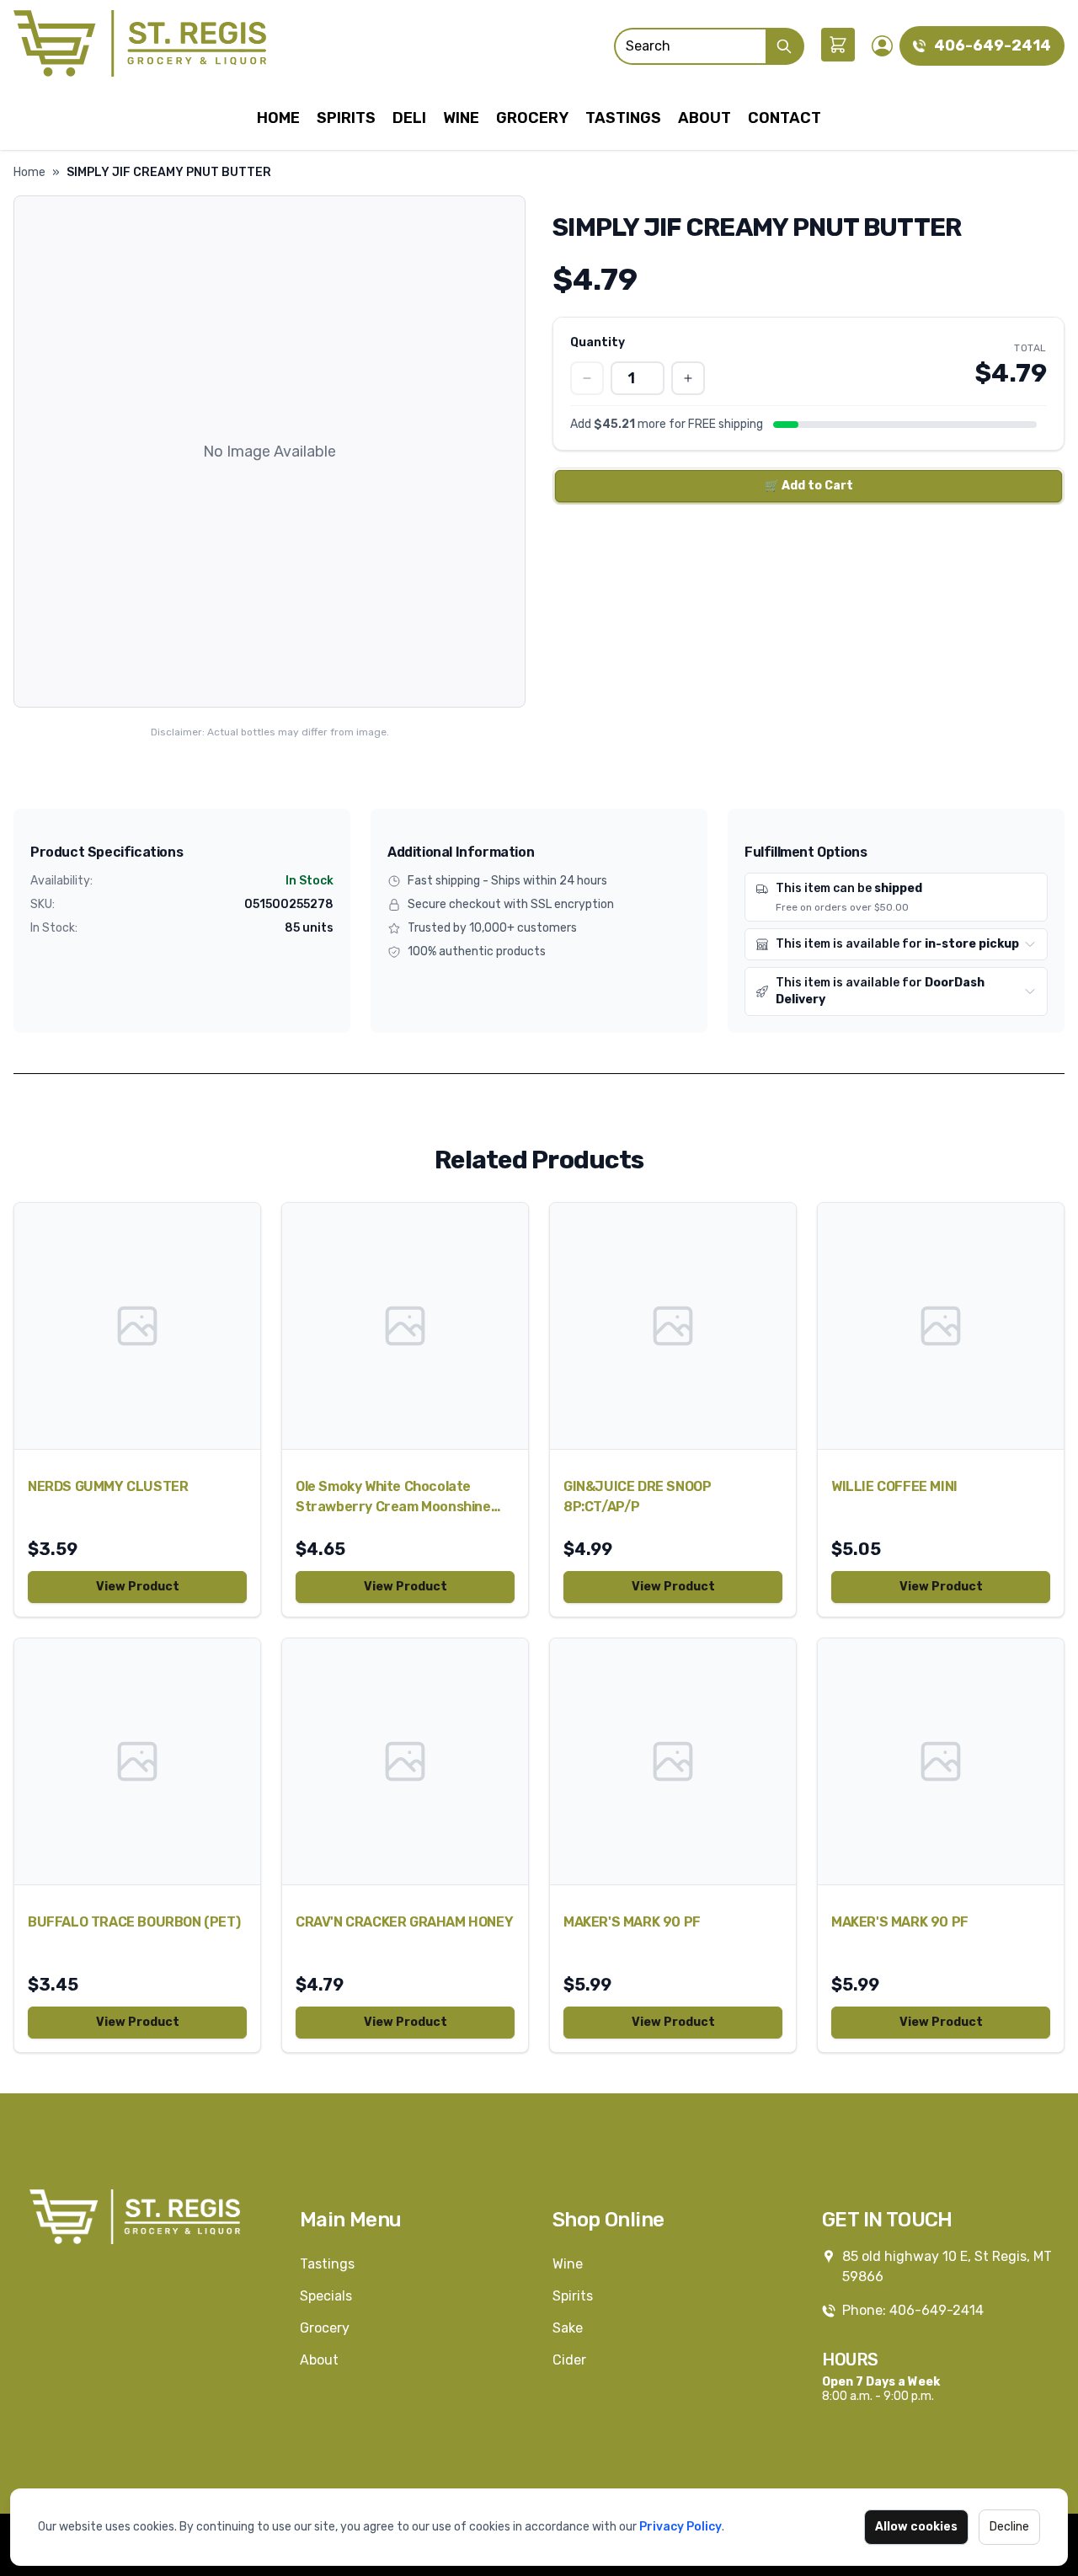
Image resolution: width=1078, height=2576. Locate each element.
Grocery (532, 118)
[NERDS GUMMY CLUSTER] (137, 1326)
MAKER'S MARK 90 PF (632, 1922)
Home (278, 118)
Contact (784, 118)
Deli (409, 118)
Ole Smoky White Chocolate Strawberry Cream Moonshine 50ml (393, 1498)
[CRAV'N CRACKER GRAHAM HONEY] (405, 1761)
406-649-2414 (993, 45)
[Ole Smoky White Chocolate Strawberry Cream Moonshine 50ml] (405, 1326)
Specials (326, 2296)
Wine (461, 118)
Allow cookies (916, 2527)
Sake (568, 2328)
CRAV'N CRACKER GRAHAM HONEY (404, 1922)
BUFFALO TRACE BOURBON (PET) (134, 1922)
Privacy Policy (680, 2527)
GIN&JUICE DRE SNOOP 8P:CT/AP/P (637, 1496)
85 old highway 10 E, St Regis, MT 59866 (947, 2266)
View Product (138, 1587)
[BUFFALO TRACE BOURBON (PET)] (137, 1761)
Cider (569, 2360)
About (704, 118)
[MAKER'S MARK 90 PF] (673, 1761)
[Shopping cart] (838, 45)
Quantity (598, 342)
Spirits (346, 118)
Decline (1009, 2527)
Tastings (623, 118)
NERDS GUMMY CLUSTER (108, 1486)
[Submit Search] (785, 46)
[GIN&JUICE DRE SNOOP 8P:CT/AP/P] (673, 1326)
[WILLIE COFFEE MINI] (941, 1326)
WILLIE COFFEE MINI (894, 1486)
